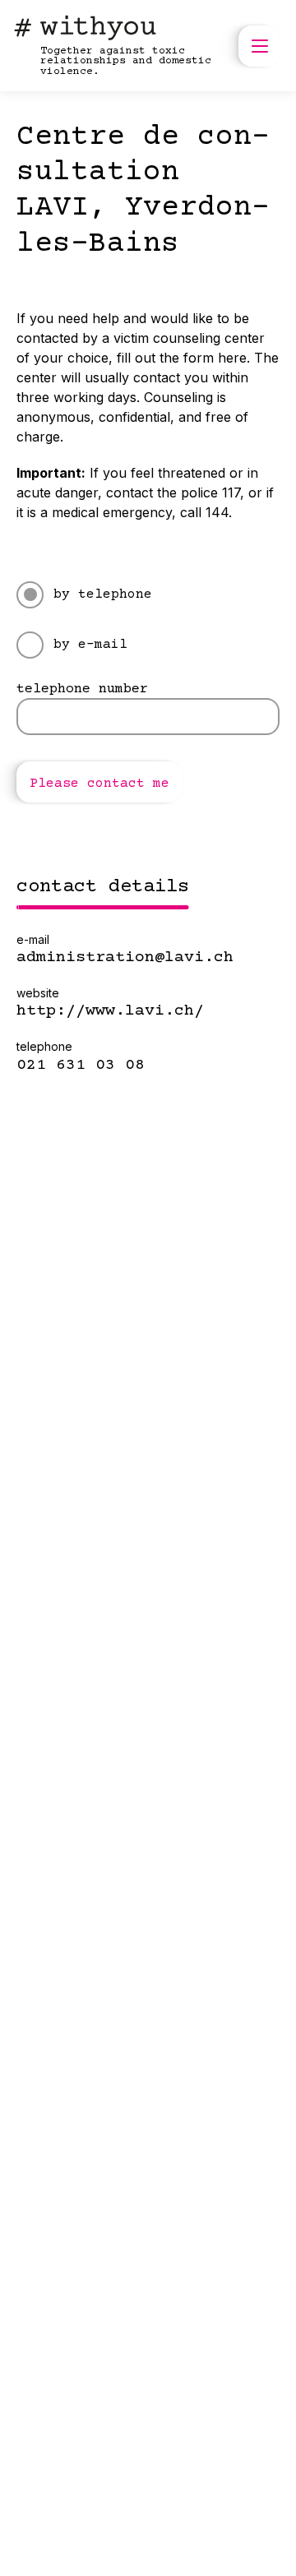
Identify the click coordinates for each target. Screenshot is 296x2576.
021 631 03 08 (81, 1066)
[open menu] (259, 46)
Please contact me (99, 784)
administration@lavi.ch (125, 958)
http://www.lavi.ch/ (110, 1011)
